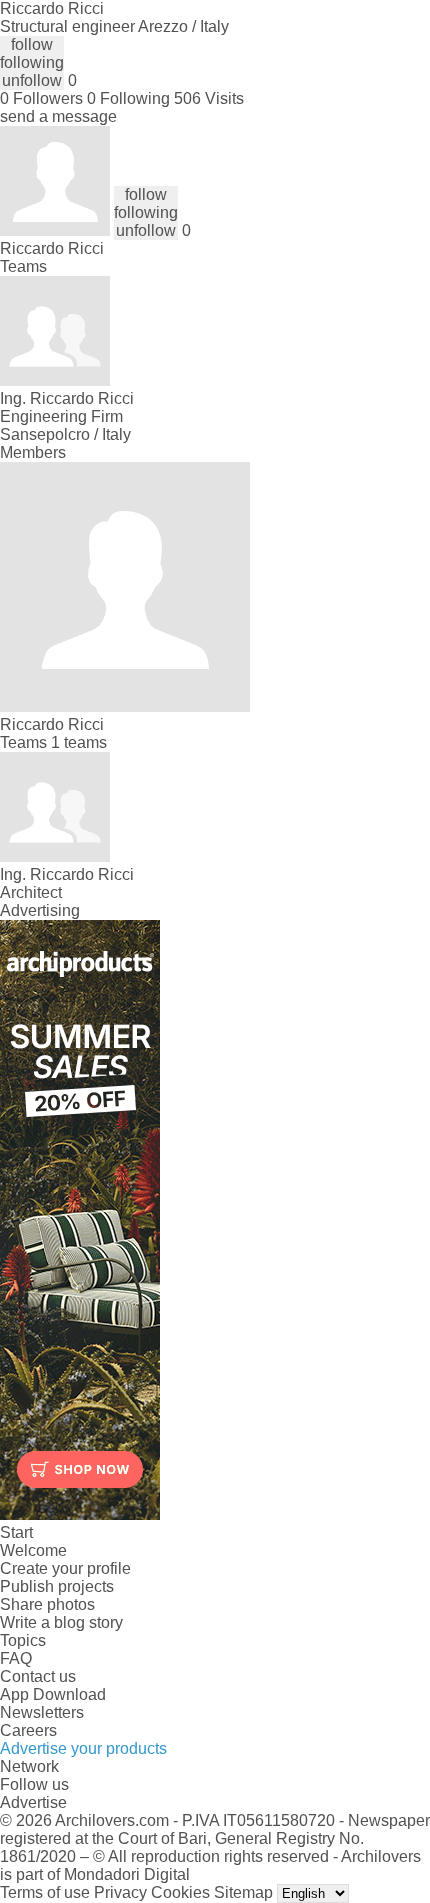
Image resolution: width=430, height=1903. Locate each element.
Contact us (38, 1676)
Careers (28, 1730)
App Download (53, 1694)
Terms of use (45, 1892)
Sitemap (243, 1892)
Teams (23, 266)
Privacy (120, 1892)
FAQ (16, 1658)
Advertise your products (83, 1748)
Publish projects (57, 1586)
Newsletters (42, 1712)
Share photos (47, 1604)
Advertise (33, 1802)
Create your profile (65, 1568)
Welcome (33, 1550)
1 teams (79, 742)
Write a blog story (61, 1622)
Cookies (180, 1892)
